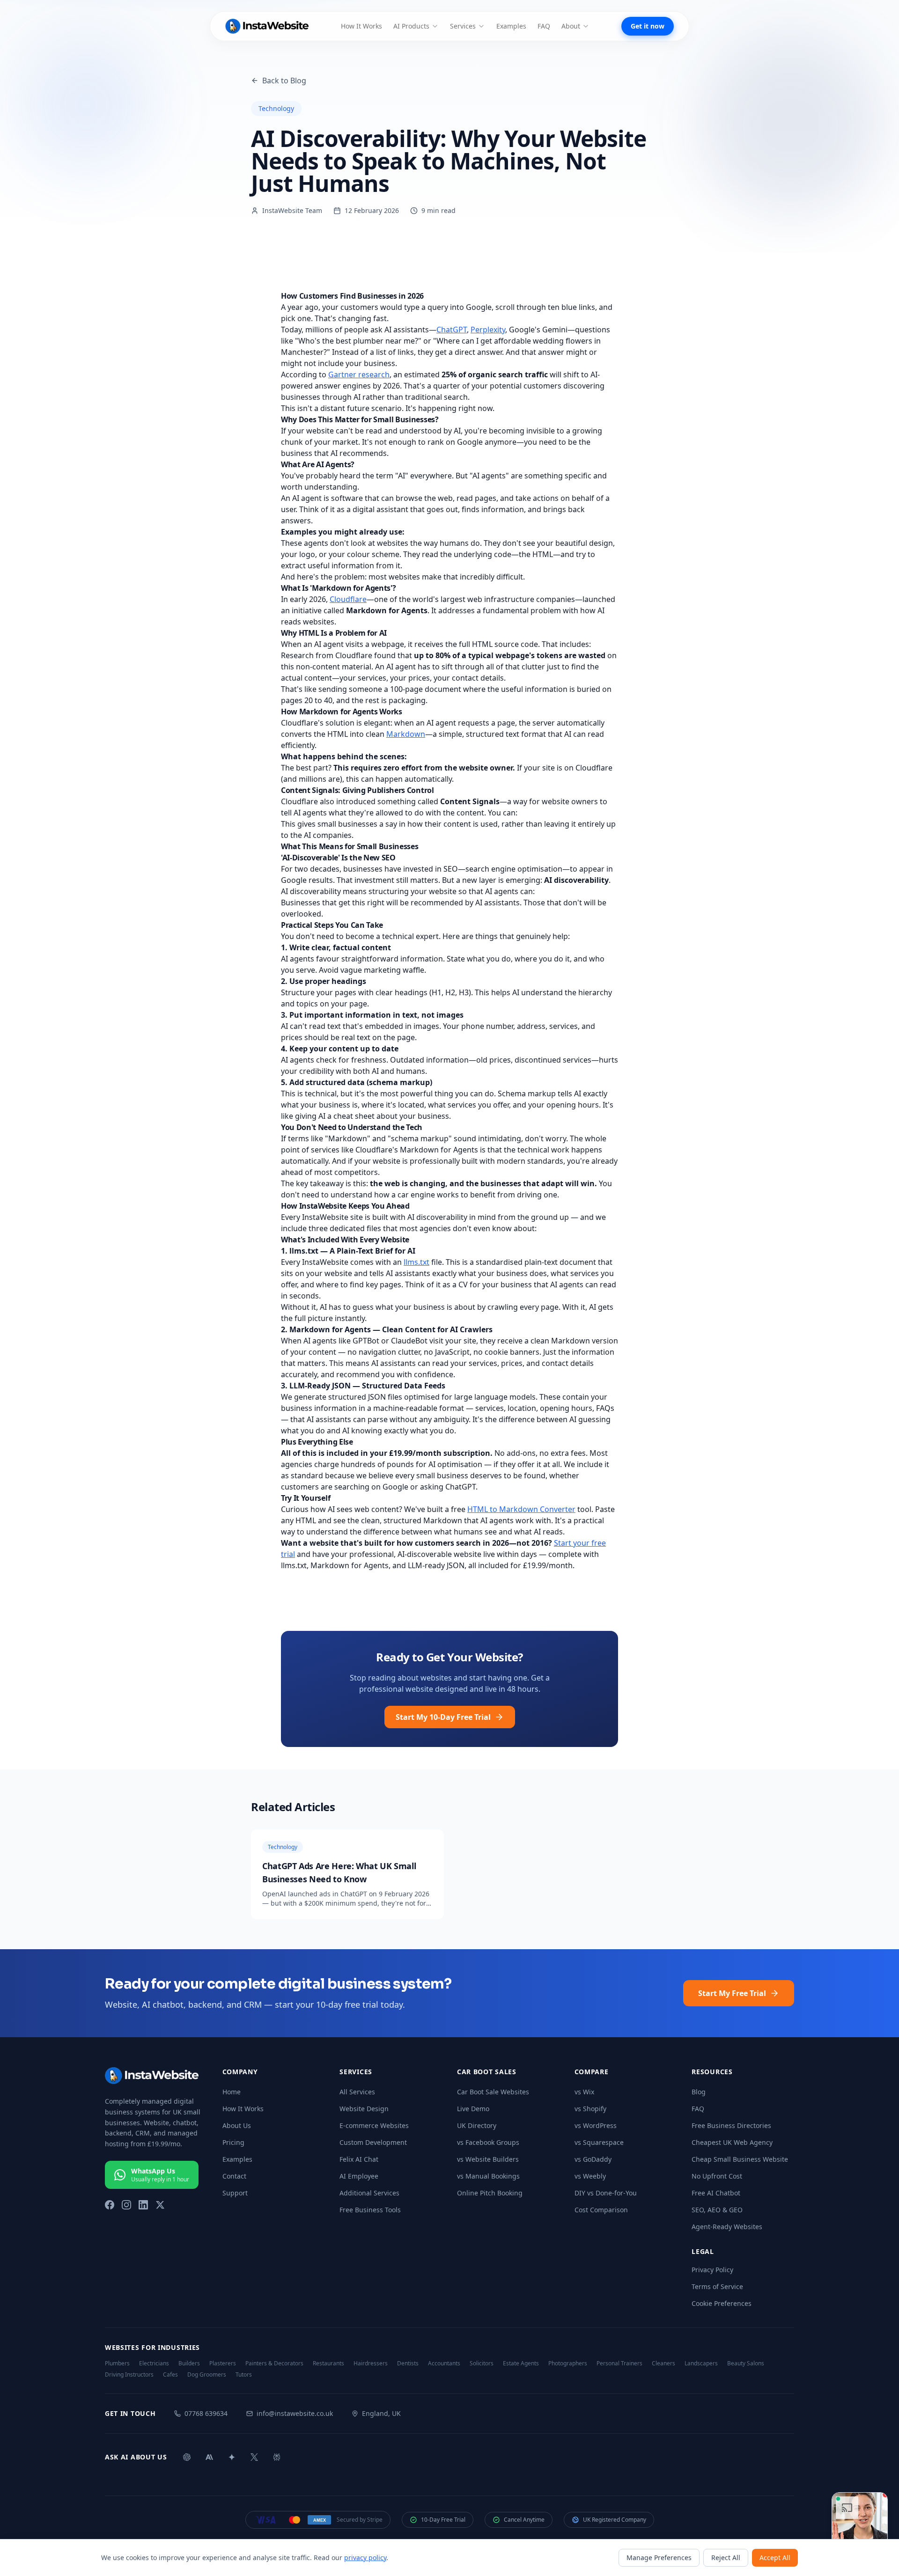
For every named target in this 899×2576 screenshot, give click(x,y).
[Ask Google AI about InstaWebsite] (232, 2457)
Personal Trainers (619, 2363)
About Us (237, 2125)
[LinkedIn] (143, 2205)
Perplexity (488, 330)
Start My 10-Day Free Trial (443, 1717)
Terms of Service (717, 2286)
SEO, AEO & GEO (717, 2210)
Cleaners (663, 2363)
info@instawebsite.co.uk (295, 2413)
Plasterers (223, 2363)
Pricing (233, 2142)
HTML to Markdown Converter (521, 1509)
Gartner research (359, 374)
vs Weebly (590, 2176)
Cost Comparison (601, 2210)
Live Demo (473, 2109)
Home (232, 2092)
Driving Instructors (129, 2375)
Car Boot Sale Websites (493, 2092)
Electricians (154, 2363)
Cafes (170, 2375)
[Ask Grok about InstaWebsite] (254, 2457)
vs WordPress (596, 2125)
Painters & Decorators (274, 2363)
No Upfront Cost (717, 2176)
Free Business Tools (370, 2210)
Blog (699, 2092)
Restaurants (328, 2363)
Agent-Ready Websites (727, 2227)
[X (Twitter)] (160, 2205)
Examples (511, 26)
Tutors (244, 2375)
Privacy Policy (712, 2270)
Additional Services (369, 2193)
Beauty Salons (746, 2363)
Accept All (775, 2558)
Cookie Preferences (722, 2303)
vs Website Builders (488, 2159)
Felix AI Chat (359, 2159)
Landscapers (701, 2363)
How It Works (361, 26)
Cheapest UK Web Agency (732, 2142)
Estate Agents (521, 2363)
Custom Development (373, 2142)
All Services (357, 2092)
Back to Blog (284, 81)
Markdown (406, 734)
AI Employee (359, 2176)
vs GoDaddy (593, 2159)
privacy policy (365, 2558)
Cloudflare (348, 599)
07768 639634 (206, 2413)
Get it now (648, 26)
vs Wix (584, 2092)
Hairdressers (371, 2363)
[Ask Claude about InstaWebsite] (209, 2457)
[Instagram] (126, 2205)
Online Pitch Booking (490, 2193)
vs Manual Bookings (488, 2176)
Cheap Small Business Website (740, 2159)
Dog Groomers (207, 2375)
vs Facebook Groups (488, 2142)
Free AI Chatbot (716, 2193)
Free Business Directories (731, 2125)
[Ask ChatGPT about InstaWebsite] (187, 2457)
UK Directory (477, 2125)
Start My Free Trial (732, 1993)
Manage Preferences (659, 2558)
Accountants (444, 2363)
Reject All (726, 2558)
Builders (189, 2363)
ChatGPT (452, 330)
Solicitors (482, 2363)
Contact (234, 2176)
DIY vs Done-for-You (606, 2193)
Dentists (408, 2363)
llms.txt (416, 1262)
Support (235, 2193)
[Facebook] (110, 2205)
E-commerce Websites (374, 2125)
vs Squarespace (599, 2142)
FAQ (544, 26)
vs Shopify (590, 2109)
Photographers (568, 2363)
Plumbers (117, 2363)
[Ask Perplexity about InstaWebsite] (277, 2457)
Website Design (364, 2109)
